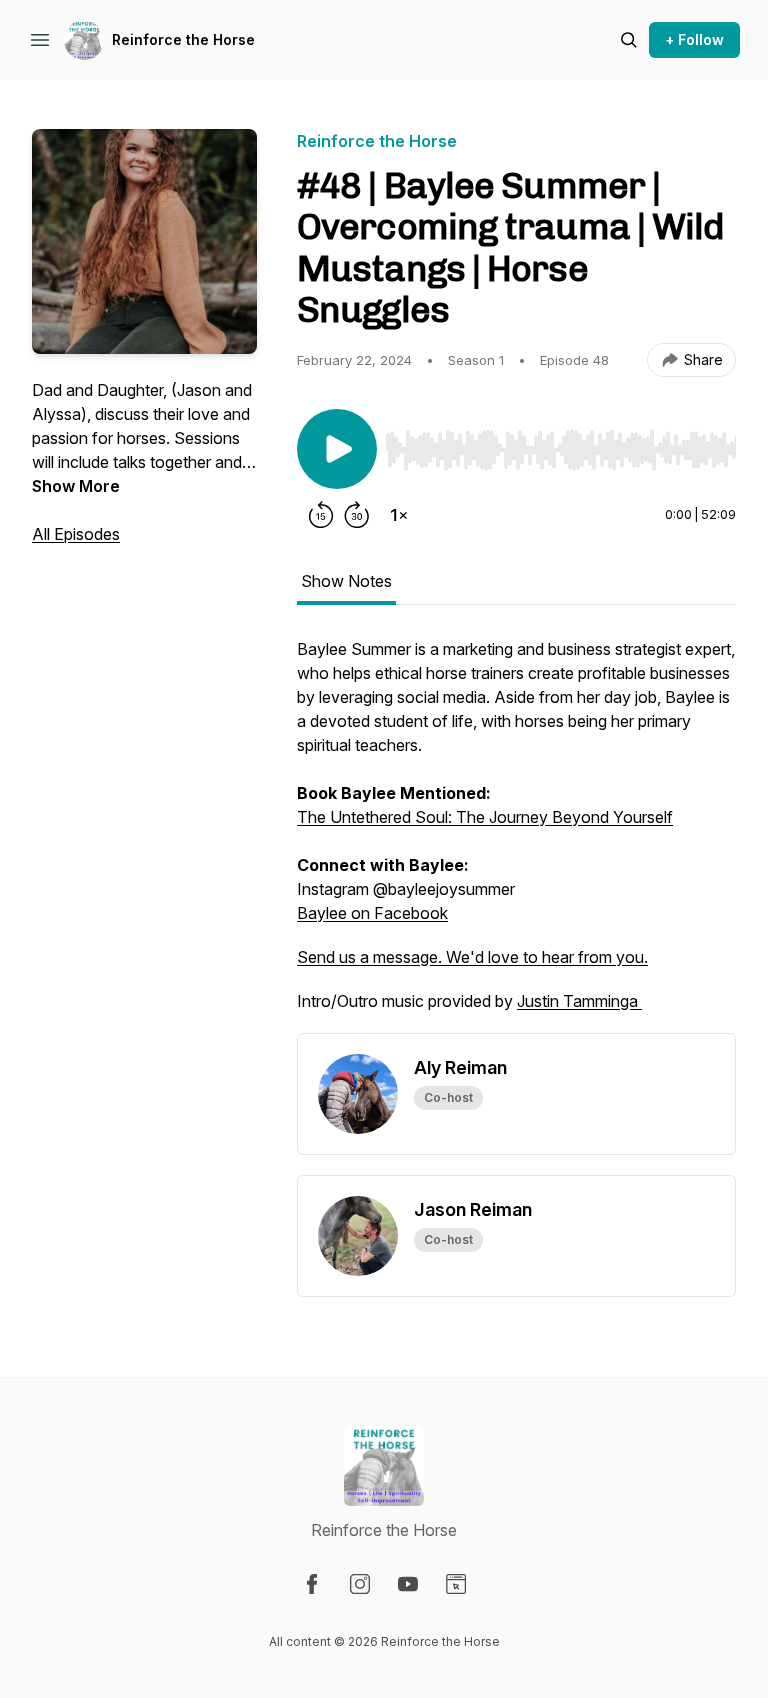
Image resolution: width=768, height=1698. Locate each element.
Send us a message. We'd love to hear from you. (472, 957)
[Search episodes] (629, 40)
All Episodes (76, 534)
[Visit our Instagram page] (360, 1584)
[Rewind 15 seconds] (321, 515)
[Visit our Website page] (456, 1584)
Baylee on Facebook (372, 913)
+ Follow (694, 39)
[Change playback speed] (399, 515)
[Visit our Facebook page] (312, 1584)
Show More (76, 486)
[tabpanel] (516, 835)
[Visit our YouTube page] (408, 1584)
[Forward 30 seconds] (357, 515)
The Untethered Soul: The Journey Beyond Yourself (485, 817)
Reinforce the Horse (183, 39)
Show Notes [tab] (346, 581)
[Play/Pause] (337, 449)
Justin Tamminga (579, 1001)
